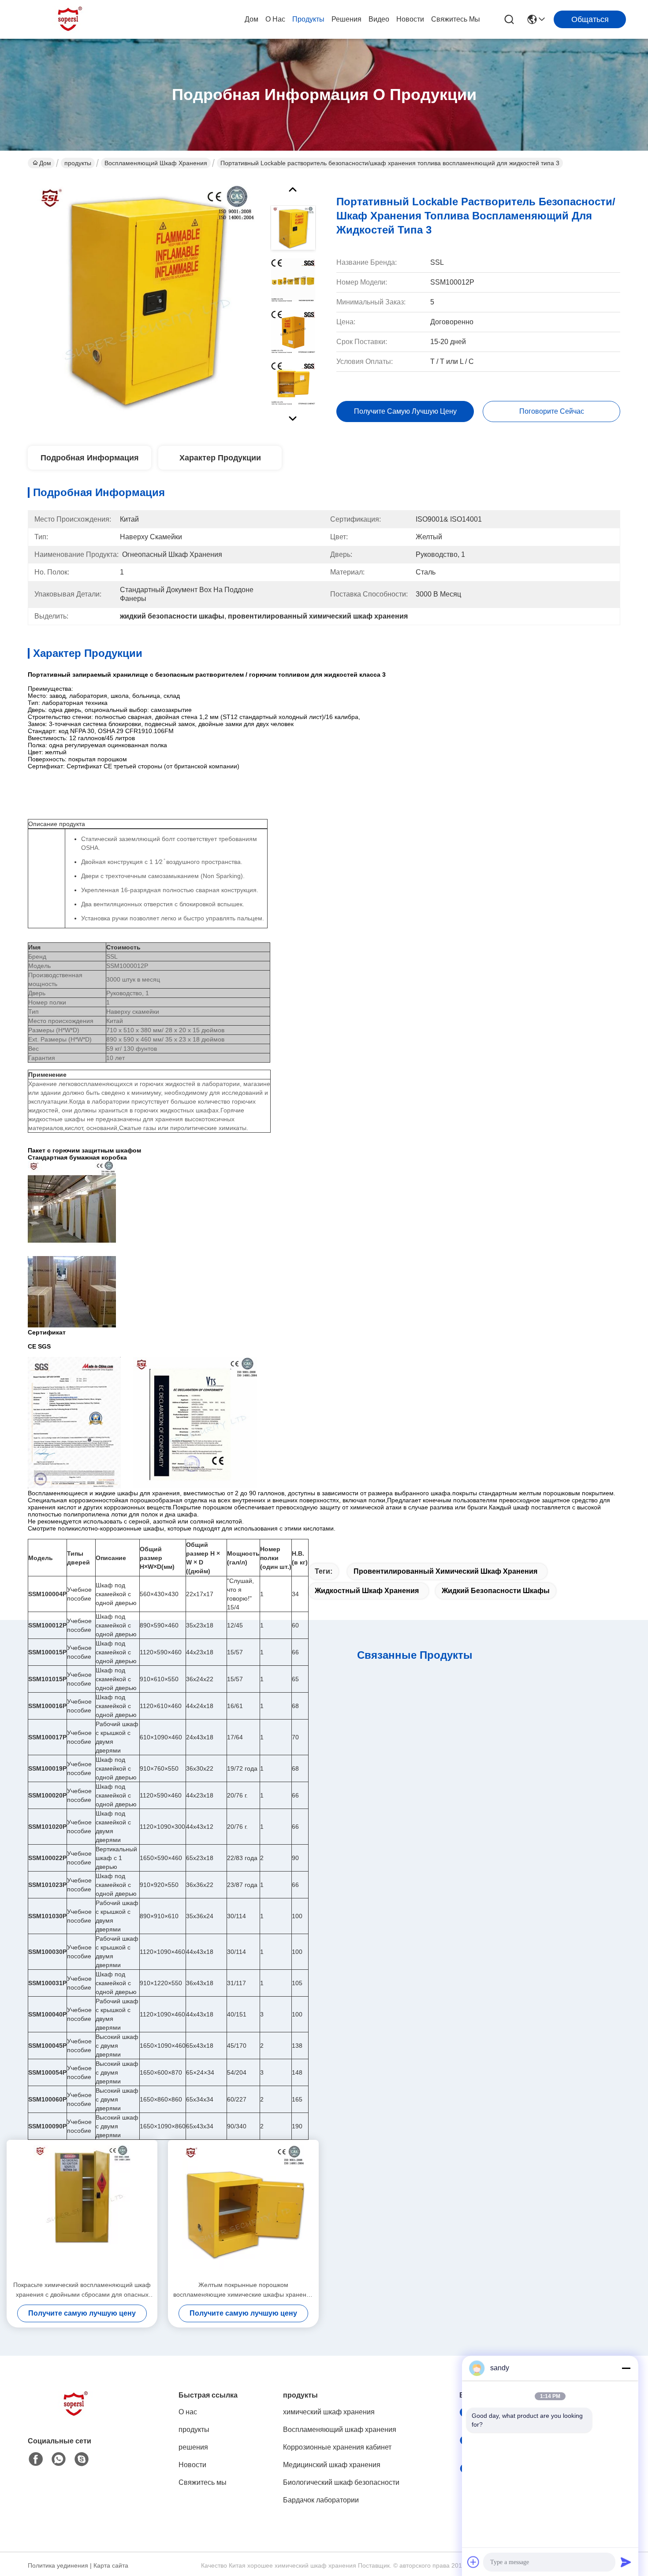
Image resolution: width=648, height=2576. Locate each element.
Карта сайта (111, 2565)
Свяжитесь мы (456, 19)
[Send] (626, 2562)
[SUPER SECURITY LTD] (71, 19)
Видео (379, 19)
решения (346, 19)
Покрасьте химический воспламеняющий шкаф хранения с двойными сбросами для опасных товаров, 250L (82, 2290)
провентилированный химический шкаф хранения (445, 1571)
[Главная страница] (76, 2415)
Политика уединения (58, 2565)
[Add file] (473, 2562)
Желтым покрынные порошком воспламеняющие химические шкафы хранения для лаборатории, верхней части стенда (243, 2290)
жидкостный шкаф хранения (367, 1591)
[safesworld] (82, 2459)
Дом (251, 19)
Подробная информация (90, 458)
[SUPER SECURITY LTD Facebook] (36, 2459)
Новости (410, 19)
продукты (308, 19)
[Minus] (626, 2368)
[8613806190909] (59, 2459)
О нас (275, 19)
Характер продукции (220, 458)
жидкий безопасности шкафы (496, 1591)
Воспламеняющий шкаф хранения (156, 163)
